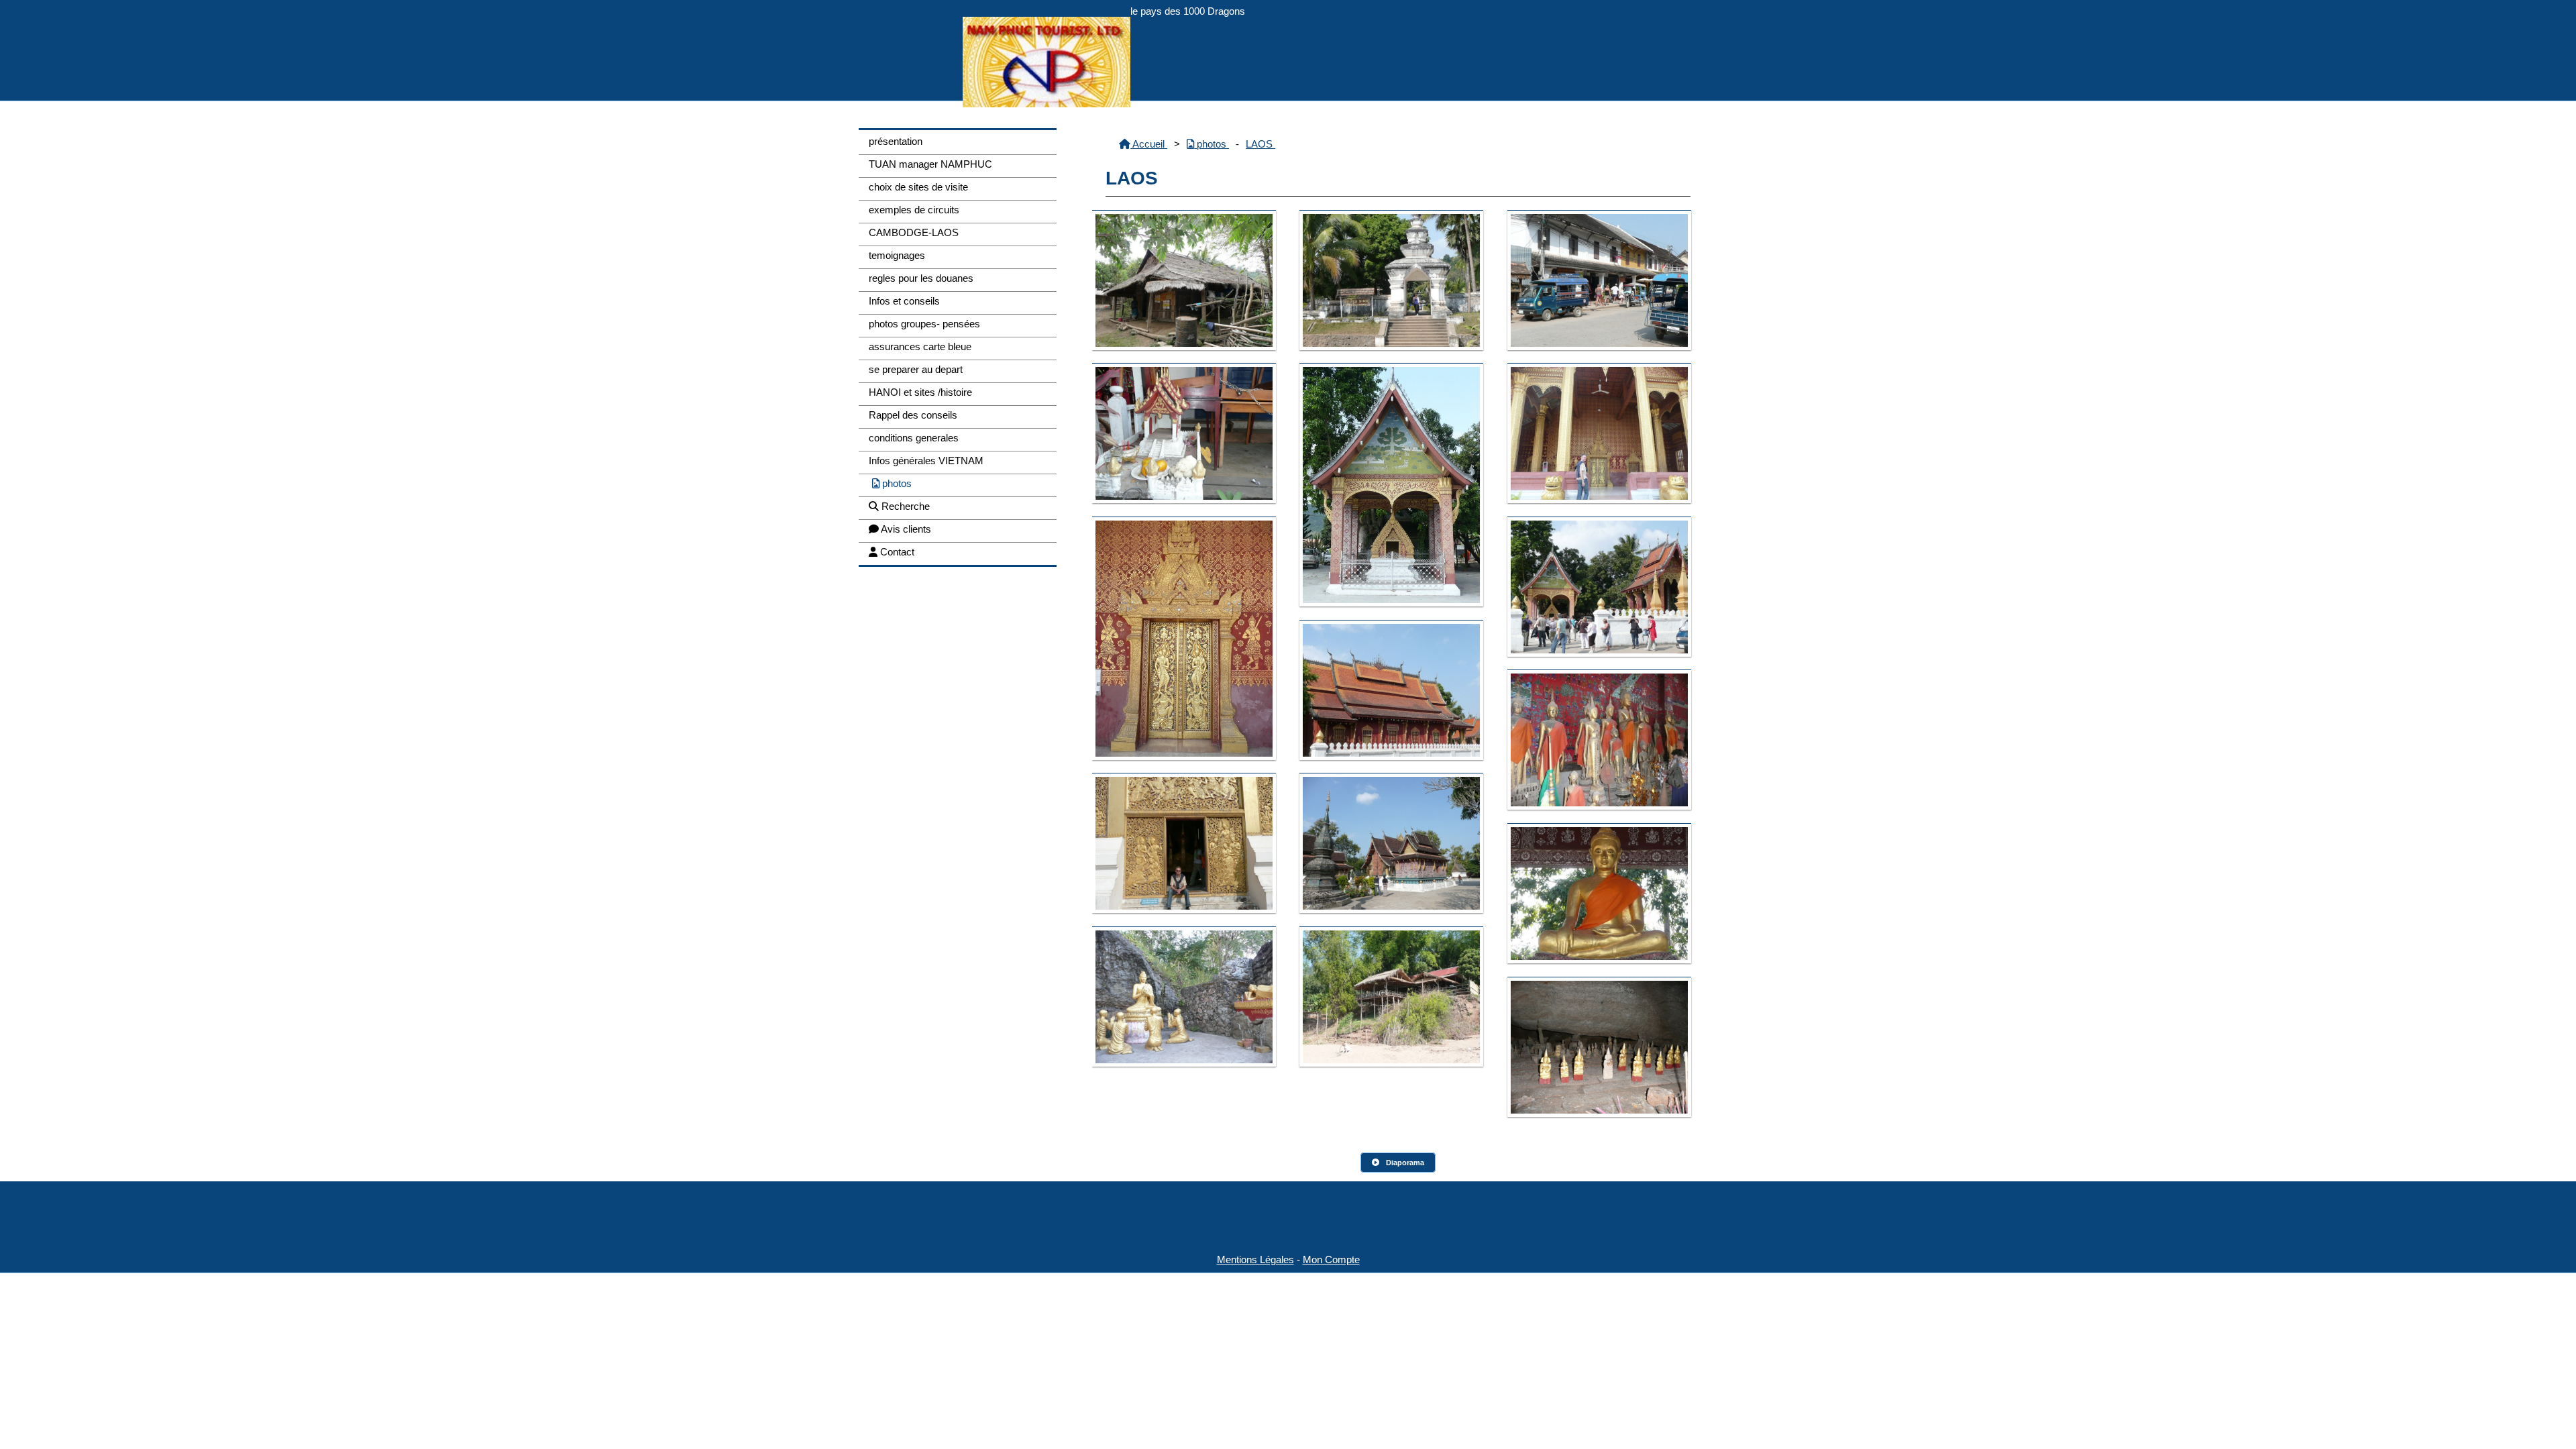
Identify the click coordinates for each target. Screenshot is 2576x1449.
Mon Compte (1331, 1259)
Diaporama (1405, 1163)
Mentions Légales (1255, 1259)
